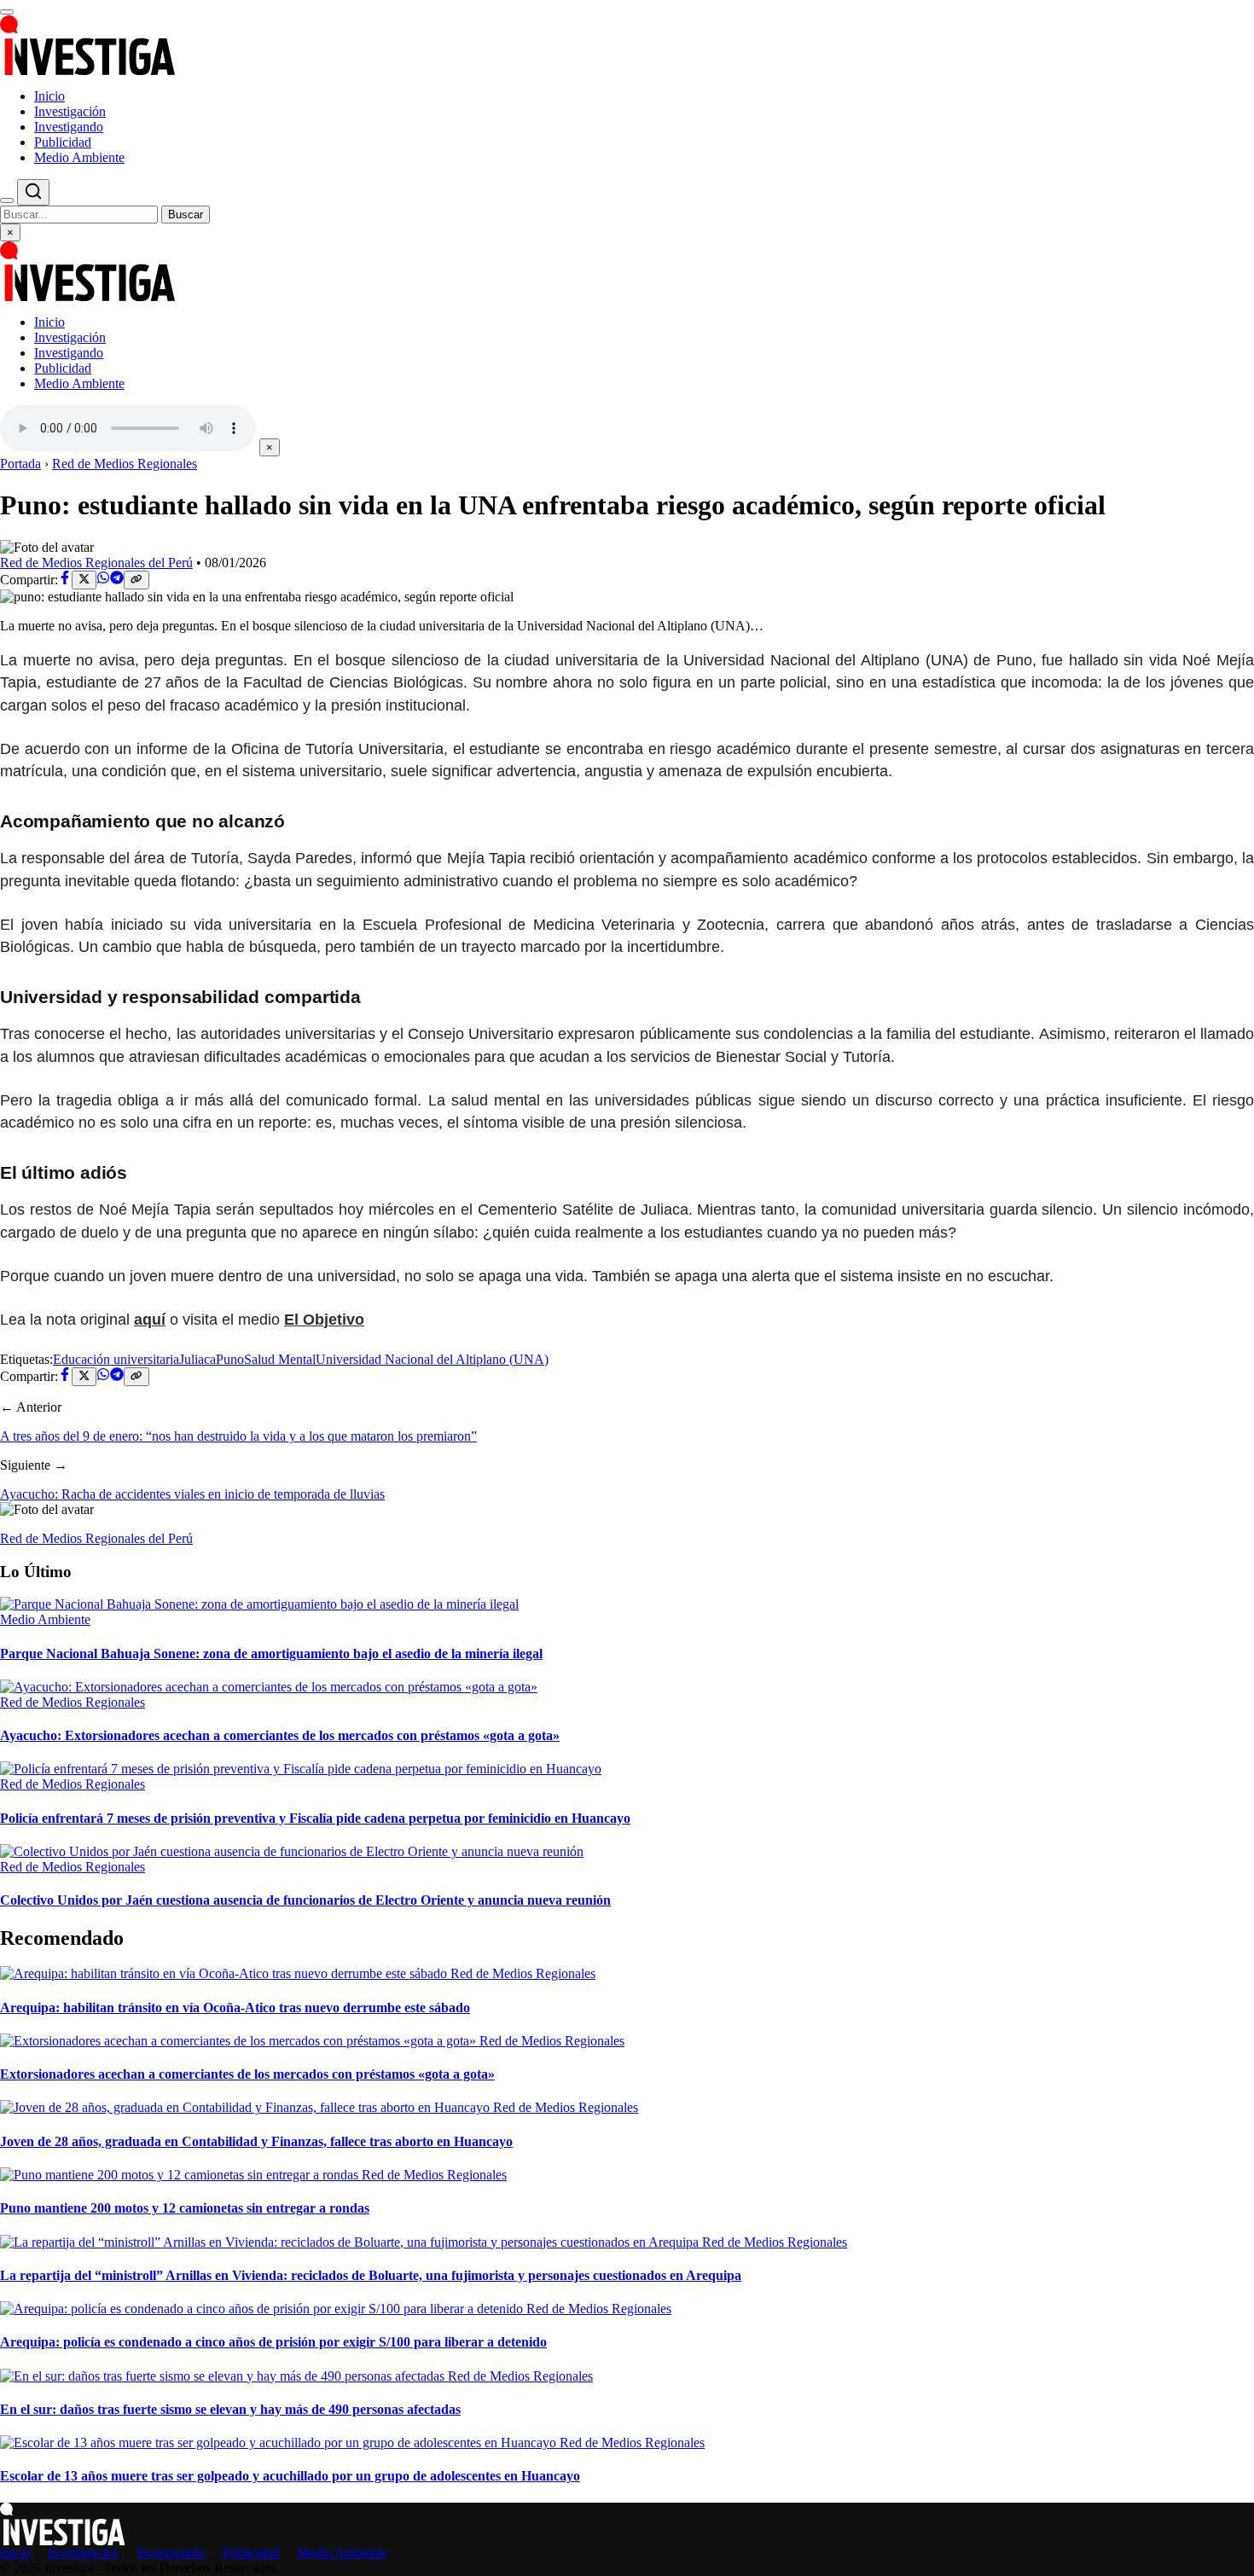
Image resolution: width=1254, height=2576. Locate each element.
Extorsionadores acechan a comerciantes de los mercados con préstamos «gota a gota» (247, 2074)
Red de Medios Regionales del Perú (96, 563)
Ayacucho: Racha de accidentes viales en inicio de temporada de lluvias (192, 1494)
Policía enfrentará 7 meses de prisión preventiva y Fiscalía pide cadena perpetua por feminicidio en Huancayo (315, 1818)
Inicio (49, 96)
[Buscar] (7, 200)
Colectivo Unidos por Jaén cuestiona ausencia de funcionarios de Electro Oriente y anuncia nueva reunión (305, 1900)
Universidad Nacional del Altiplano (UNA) (432, 1359)
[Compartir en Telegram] (117, 580)
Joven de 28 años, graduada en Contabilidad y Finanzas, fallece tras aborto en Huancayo (256, 2141)
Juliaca (197, 1359)
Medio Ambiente (79, 157)
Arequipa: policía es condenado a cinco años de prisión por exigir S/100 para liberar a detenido (273, 2342)
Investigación (70, 111)
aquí (150, 1320)
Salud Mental (280, 1359)
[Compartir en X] (84, 580)
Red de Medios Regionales (125, 464)
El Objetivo (324, 1320)
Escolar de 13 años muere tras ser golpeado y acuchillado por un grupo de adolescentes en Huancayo (290, 2476)
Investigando (69, 127)
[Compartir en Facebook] (65, 580)
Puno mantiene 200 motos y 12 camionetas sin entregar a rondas (185, 2208)
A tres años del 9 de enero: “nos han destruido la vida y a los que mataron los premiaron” (238, 1436)
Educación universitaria (116, 1359)
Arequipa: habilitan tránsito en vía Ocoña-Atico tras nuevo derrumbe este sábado (235, 2007)
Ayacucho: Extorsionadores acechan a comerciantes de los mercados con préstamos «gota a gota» (280, 1735)
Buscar (186, 215)
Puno (230, 1359)
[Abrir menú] (7, 12)
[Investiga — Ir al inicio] (627, 45)
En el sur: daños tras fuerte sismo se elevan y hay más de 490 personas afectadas (230, 2409)
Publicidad (63, 142)
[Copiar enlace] (136, 580)
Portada (20, 464)
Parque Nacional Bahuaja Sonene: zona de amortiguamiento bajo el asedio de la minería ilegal (271, 1654)
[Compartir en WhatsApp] (103, 580)
